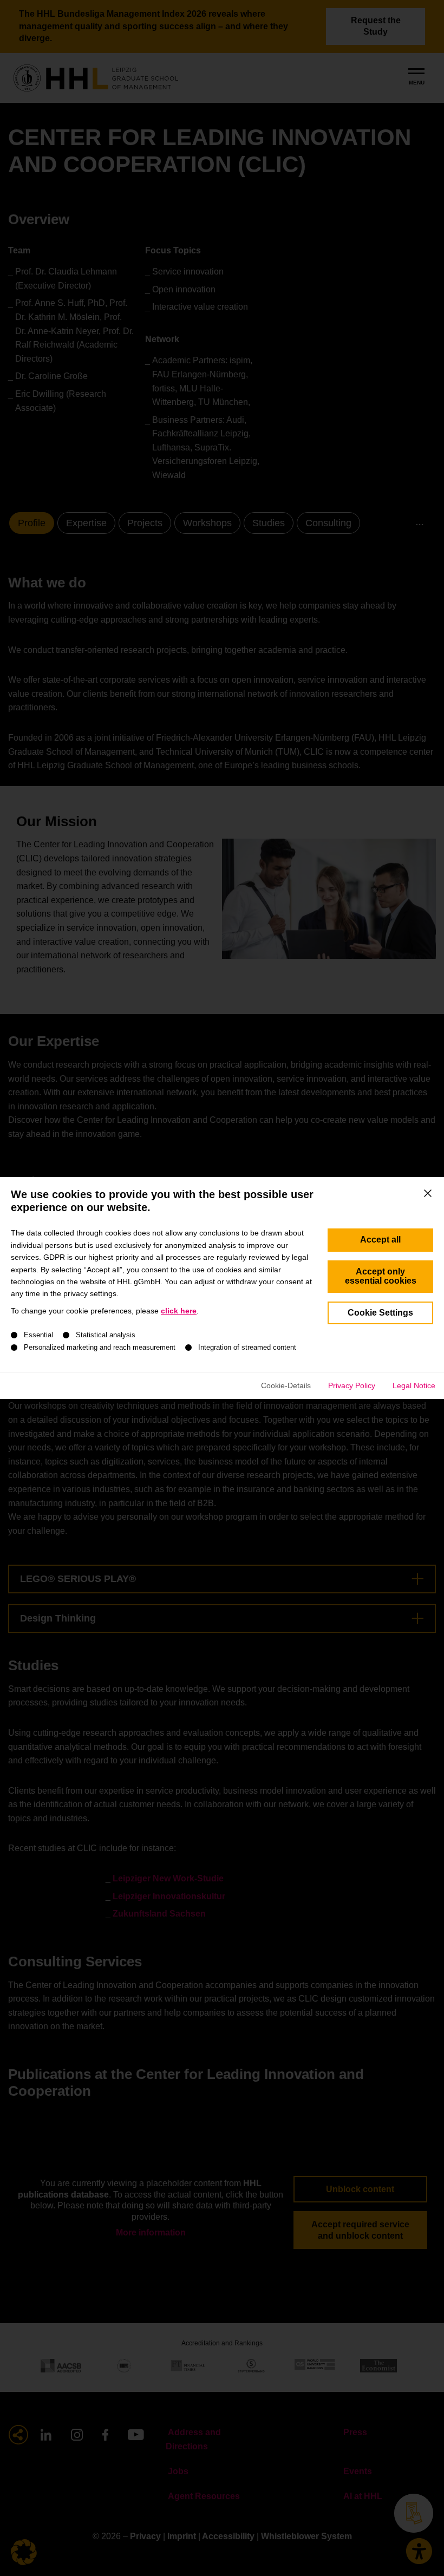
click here (179, 1311)
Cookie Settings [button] (380, 1313)
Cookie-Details (286, 1385)
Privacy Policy (352, 1385)
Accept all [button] (380, 1240)
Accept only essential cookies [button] (381, 1276)
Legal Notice (414, 1385)
